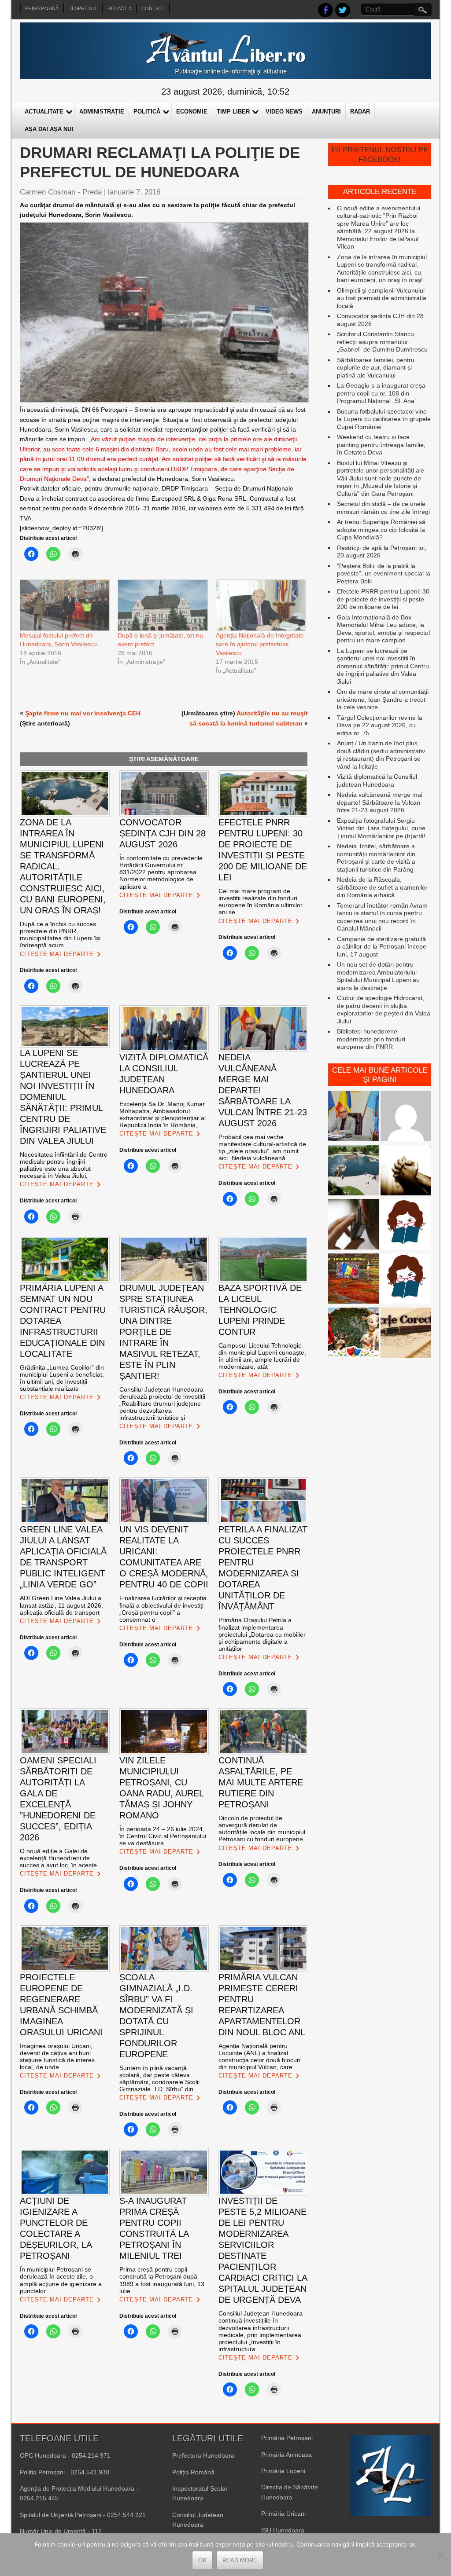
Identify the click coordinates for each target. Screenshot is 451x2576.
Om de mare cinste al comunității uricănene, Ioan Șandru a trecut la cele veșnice (383, 699)
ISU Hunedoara (283, 2530)
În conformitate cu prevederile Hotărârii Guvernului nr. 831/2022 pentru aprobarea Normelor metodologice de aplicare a (161, 872)
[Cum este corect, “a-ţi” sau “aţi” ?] (406, 1117)
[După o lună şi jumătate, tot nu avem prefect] (162, 605)
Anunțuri (326, 112)
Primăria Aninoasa (286, 2455)
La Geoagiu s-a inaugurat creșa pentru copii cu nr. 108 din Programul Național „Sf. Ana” (381, 393)
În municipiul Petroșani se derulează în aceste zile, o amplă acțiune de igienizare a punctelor (61, 2280)
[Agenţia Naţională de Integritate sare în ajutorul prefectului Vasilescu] (260, 605)
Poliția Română (193, 2472)
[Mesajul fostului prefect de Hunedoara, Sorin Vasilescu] (64, 605)
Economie (192, 112)
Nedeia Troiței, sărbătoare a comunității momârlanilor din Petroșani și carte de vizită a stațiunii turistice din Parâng (376, 858)
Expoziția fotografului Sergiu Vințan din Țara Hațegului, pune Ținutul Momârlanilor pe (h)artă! (381, 828)
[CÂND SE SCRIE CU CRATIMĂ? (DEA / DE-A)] (406, 1225)
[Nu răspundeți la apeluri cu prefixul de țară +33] (353, 1225)
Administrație (102, 112)
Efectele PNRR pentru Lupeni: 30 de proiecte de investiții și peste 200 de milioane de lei (383, 599)
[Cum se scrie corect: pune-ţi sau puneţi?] (406, 1280)
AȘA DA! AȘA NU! (49, 129)
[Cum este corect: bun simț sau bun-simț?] (406, 1334)
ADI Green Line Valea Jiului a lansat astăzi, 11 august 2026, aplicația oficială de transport (61, 1605)
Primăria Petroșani (287, 2438)
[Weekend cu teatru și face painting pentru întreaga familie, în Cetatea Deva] (353, 1334)
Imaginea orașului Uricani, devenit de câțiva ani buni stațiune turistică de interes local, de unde (57, 2056)
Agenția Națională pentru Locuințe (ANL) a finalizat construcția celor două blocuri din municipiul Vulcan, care (259, 2056)
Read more (240, 2560)
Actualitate (44, 112)
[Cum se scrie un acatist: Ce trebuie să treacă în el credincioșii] (406, 1171)
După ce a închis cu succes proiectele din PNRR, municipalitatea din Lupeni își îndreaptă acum (60, 934)
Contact (153, 8)
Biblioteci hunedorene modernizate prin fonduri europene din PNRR (371, 1039)
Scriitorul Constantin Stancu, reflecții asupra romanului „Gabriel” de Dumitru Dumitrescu (382, 342)
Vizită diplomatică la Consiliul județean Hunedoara (377, 780)
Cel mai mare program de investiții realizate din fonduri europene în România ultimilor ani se (261, 901)
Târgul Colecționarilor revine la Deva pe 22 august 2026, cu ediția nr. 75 (380, 725)
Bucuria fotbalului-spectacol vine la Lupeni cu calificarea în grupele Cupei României (384, 419)
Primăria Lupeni (283, 2471)
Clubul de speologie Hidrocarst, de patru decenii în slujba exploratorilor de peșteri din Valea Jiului (384, 1010)
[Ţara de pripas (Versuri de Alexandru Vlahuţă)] (353, 1280)
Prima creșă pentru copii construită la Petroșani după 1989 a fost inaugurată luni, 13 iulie (162, 2280)
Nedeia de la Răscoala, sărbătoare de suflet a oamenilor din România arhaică (382, 887)
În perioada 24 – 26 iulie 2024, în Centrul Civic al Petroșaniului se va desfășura (163, 1836)
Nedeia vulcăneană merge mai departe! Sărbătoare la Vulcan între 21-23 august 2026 (380, 802)
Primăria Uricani (283, 2514)
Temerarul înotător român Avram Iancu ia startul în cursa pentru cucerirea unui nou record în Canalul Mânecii (382, 917)
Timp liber (233, 112)
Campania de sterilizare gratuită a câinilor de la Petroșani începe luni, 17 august (382, 947)
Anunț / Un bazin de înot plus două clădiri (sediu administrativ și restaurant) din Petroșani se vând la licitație (381, 755)
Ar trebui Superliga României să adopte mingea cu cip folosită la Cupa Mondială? (381, 529)
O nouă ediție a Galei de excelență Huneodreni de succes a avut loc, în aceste (58, 1858)
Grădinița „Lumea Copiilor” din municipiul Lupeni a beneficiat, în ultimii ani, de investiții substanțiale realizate (62, 1378)
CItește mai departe (57, 954)
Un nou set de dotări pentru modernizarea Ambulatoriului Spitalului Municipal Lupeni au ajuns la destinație (378, 976)
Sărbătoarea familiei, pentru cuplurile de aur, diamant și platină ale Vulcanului (376, 368)
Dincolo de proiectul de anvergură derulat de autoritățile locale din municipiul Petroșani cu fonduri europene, (262, 1828)
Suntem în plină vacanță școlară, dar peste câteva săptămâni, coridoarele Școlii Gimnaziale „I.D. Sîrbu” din (159, 2078)
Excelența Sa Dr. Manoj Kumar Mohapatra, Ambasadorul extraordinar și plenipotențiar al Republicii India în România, (163, 1114)
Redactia (120, 8)
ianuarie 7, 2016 (134, 192)
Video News (284, 112)
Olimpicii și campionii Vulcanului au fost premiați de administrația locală (382, 298)
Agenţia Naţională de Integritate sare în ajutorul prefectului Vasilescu (260, 644)
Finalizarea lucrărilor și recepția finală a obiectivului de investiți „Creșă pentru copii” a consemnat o (163, 1609)
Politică (147, 112)
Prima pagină (42, 8)
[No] (440, 2555)
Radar (360, 112)
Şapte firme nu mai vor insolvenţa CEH (83, 713)
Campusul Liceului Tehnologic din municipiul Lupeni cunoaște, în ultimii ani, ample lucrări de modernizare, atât (262, 1356)
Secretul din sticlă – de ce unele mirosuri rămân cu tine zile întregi (383, 508)
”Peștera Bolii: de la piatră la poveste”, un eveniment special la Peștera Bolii (384, 573)
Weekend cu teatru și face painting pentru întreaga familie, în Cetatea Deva (381, 445)
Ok (202, 2560)
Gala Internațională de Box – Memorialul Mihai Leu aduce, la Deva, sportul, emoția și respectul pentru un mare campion (383, 629)
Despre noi (83, 8)
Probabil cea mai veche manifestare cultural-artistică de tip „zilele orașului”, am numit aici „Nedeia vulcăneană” (262, 1147)
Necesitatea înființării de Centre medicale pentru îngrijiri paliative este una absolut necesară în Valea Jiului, (64, 1165)
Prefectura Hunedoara (203, 2455)
